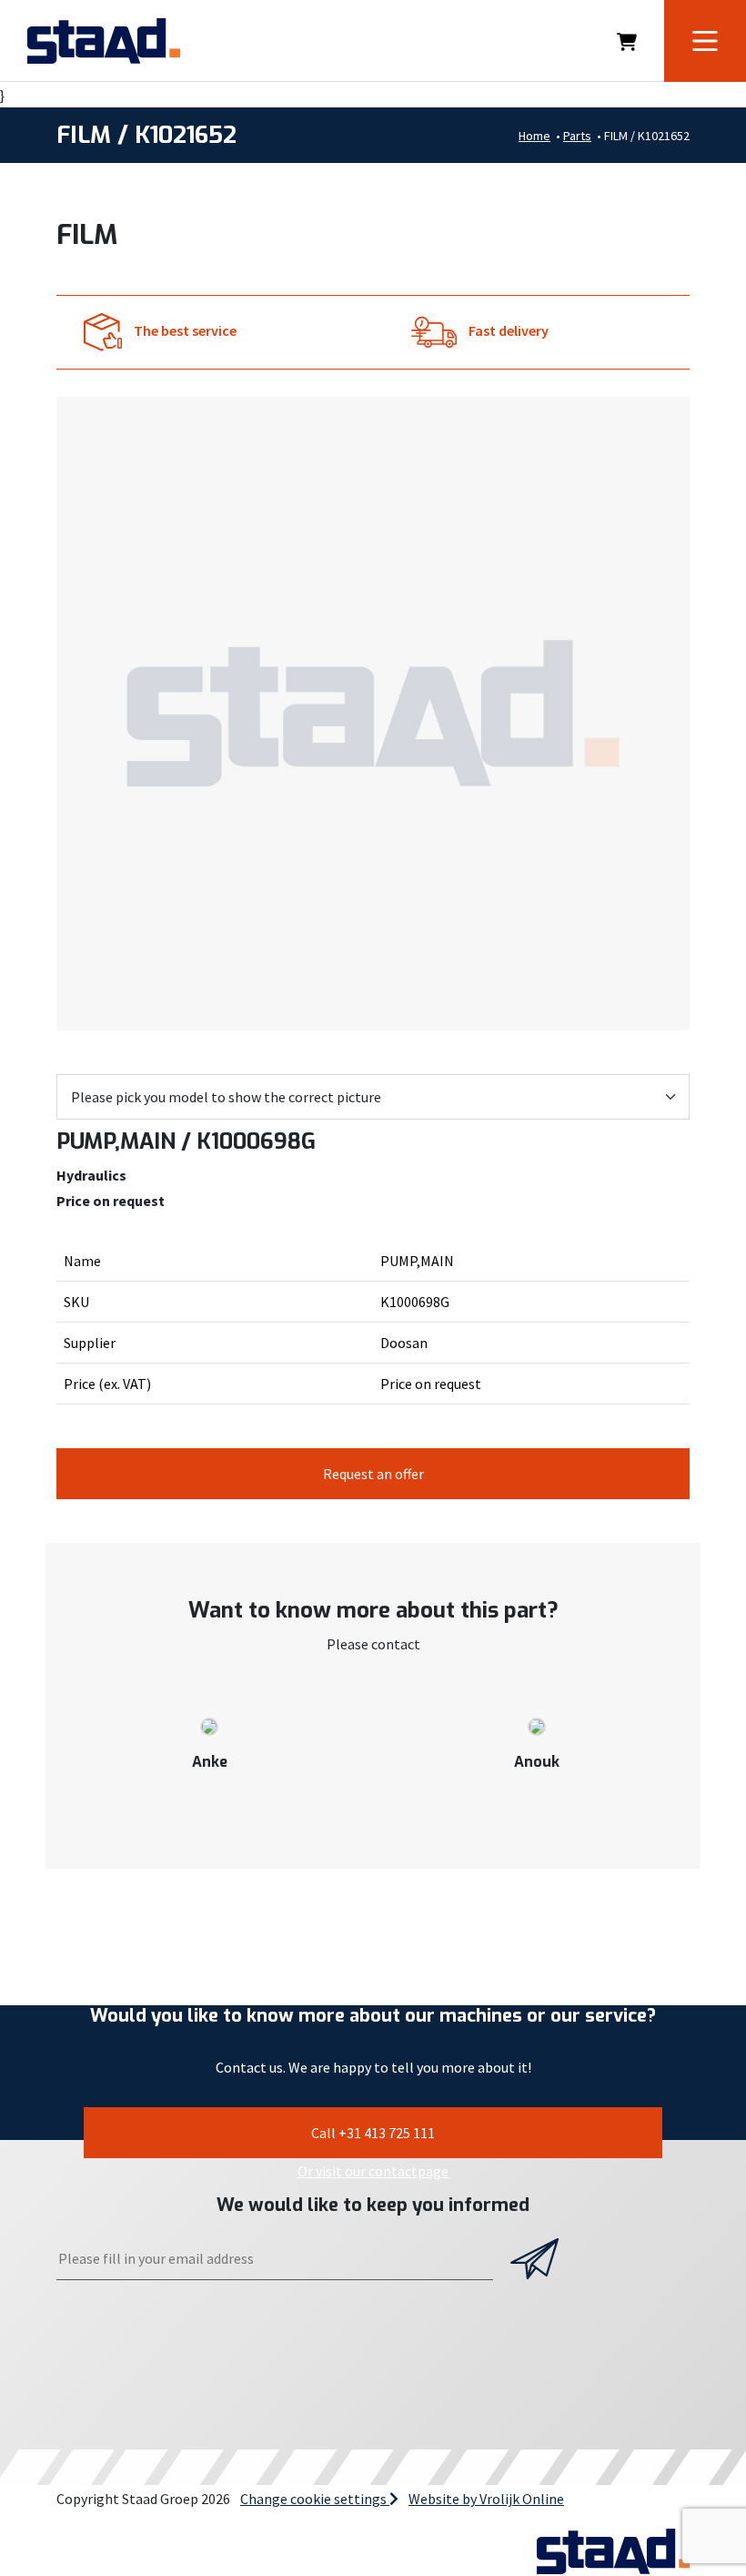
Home (534, 136)
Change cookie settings (315, 2499)
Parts (577, 136)
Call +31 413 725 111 (373, 2133)
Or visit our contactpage (373, 2171)
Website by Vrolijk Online (486, 2499)
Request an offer (373, 1474)
